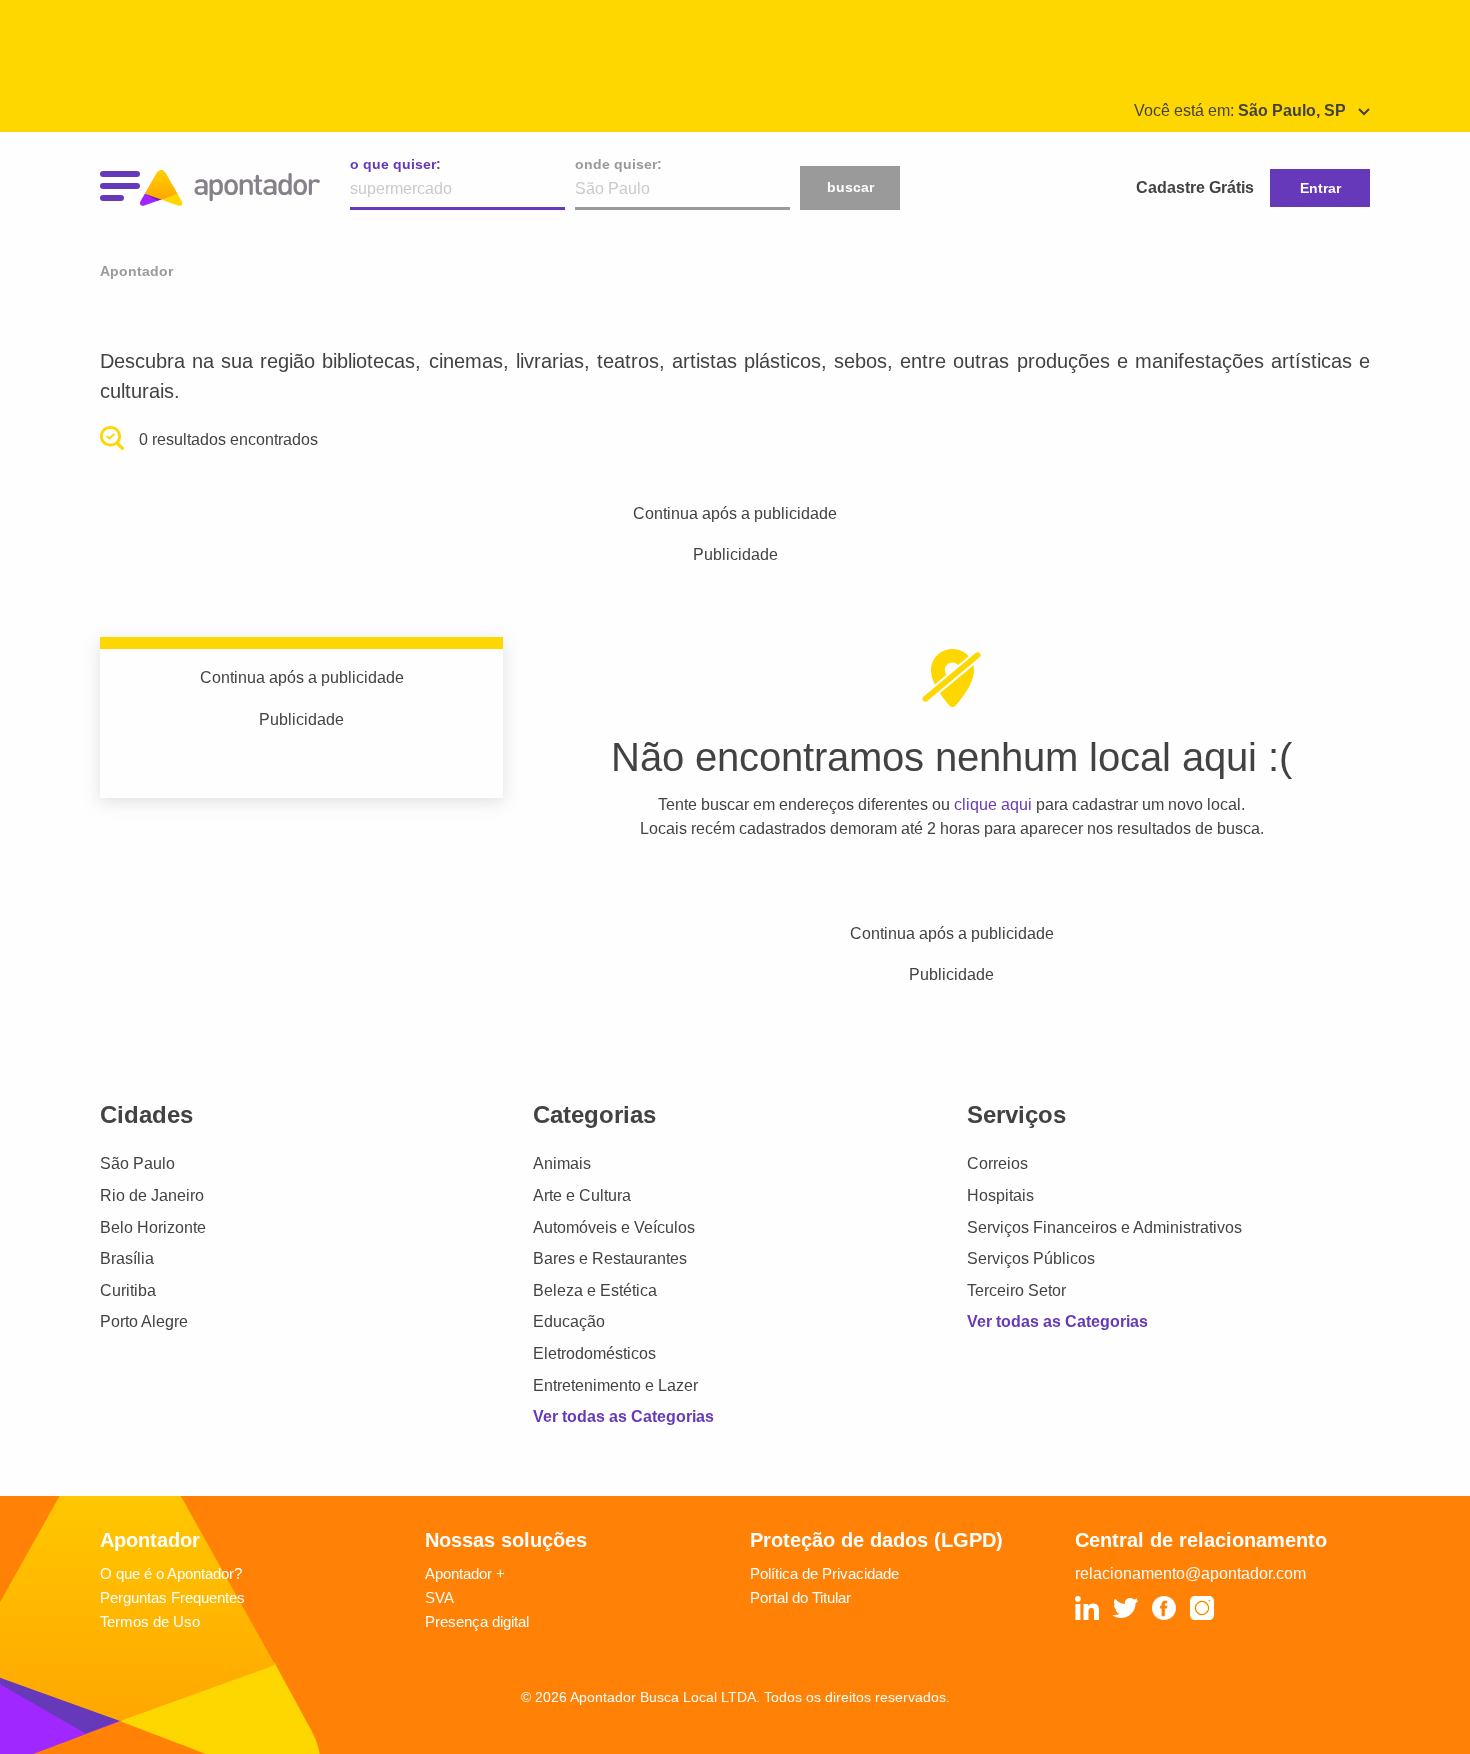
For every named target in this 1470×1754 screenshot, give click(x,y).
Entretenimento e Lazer (615, 1385)
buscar (850, 187)
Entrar (1320, 188)
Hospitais (1000, 1195)
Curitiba (128, 1290)
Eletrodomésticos (594, 1353)
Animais (562, 1163)
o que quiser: (395, 164)
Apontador (136, 271)
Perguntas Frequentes (172, 1597)
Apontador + (465, 1573)
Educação (569, 1321)
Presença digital (477, 1621)
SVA (439, 1597)
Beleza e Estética (595, 1290)
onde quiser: (618, 164)
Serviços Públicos (1031, 1258)
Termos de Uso (150, 1621)
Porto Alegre (144, 1321)
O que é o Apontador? (171, 1573)
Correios (997, 1163)
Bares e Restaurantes (610, 1258)
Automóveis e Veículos (614, 1227)
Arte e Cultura (582, 1195)
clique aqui (993, 804)
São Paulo (137, 1163)
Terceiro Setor (1016, 1290)
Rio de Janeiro (152, 1195)
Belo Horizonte (153, 1227)
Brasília (127, 1258)
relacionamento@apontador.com (1190, 1573)
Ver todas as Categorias (623, 1416)
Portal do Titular (800, 1597)
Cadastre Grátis (1195, 187)
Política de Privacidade (824, 1573)
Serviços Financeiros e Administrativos (1104, 1227)
